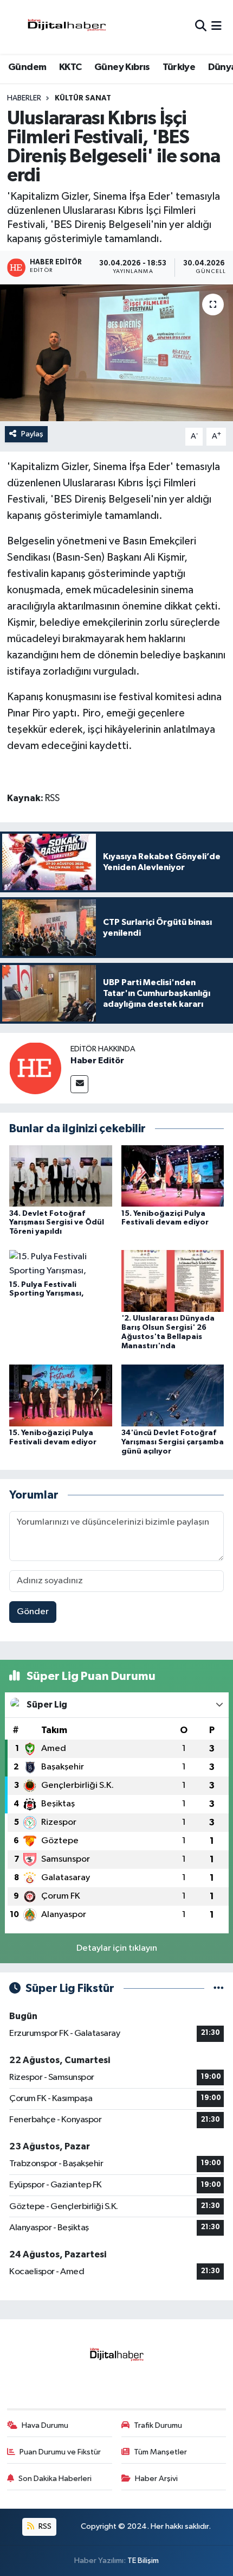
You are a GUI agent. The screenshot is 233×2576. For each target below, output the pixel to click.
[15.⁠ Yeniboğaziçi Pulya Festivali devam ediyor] (61, 1395)
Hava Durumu (45, 2425)
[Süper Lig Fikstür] (219, 1988)
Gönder (33, 1612)
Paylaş (32, 434)
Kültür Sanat (83, 98)
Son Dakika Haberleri (55, 2479)
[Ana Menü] (216, 27)
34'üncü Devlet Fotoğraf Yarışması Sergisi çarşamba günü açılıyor (173, 1442)
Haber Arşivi (156, 2479)
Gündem (27, 67)
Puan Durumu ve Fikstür (60, 2452)
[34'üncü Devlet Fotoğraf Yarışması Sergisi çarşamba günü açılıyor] (173, 1395)
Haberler (24, 98)
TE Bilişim (143, 2561)
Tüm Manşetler (160, 2452)
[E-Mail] (79, 1084)
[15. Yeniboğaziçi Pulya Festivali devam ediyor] (173, 1175)
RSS (44, 2526)
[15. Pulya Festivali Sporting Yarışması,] (61, 1264)
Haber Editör (97, 1061)
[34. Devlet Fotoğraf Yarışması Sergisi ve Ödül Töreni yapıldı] (61, 1175)
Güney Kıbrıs (122, 67)
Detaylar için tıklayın (117, 1948)
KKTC (70, 67)
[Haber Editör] (35, 1068)
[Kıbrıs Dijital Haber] (66, 27)
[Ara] (201, 27)
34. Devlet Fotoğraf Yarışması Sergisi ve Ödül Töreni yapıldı (57, 1223)
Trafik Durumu (158, 2425)
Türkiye (179, 67)
